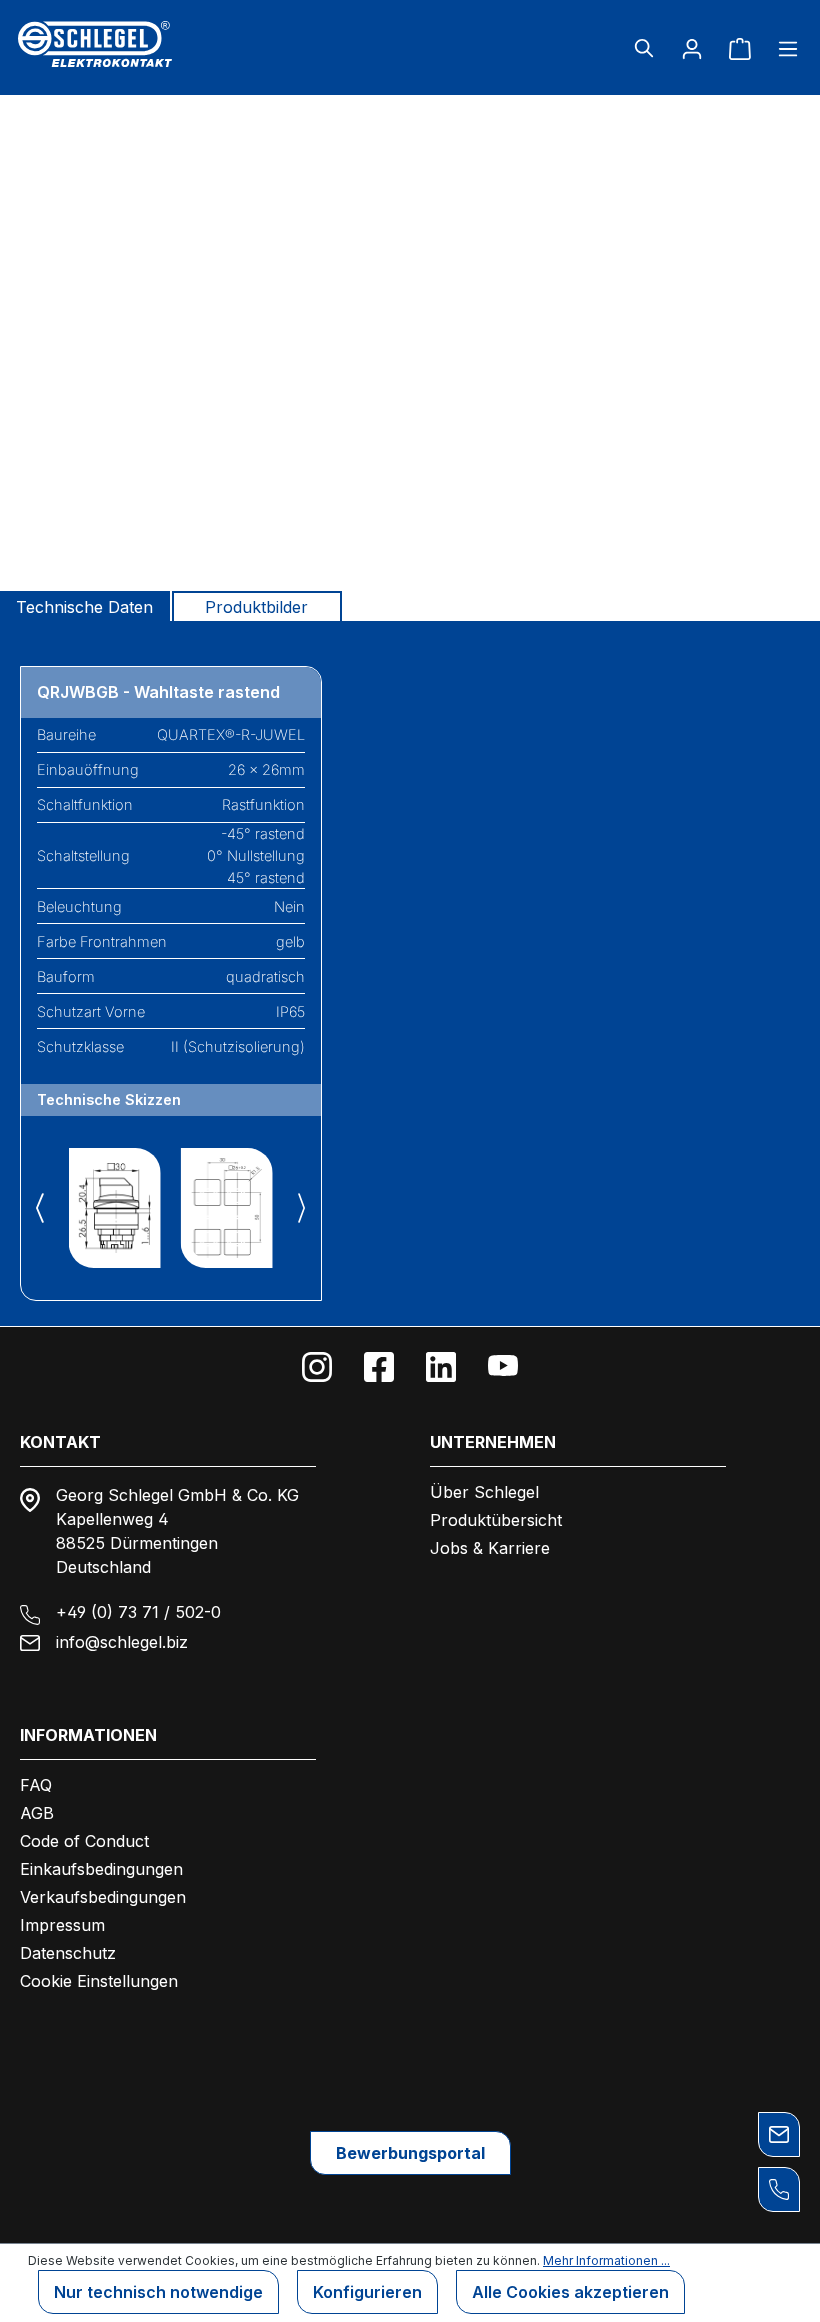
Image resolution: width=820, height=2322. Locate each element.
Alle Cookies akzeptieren (570, 2292)
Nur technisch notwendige (158, 2292)
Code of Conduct (84, 1841)
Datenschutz (68, 1953)
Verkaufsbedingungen (103, 1897)
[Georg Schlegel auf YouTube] (503, 1367)
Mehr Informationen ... (606, 2260)
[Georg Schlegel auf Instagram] (317, 1367)
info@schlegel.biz (122, 1642)
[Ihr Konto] (692, 48)
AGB (37, 1813)
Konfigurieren (367, 2292)
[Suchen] (644, 48)
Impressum (62, 1925)
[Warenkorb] (740, 48)
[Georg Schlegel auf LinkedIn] (441, 1367)
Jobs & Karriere (490, 1548)
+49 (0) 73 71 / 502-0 (138, 1612)
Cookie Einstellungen (99, 1981)
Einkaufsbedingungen (101, 1869)
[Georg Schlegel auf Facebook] (379, 1367)
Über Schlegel (484, 1492)
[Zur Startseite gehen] (143, 44)
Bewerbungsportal (410, 2153)
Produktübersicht (496, 1520)
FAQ (36, 1785)
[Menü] (782, 48)
